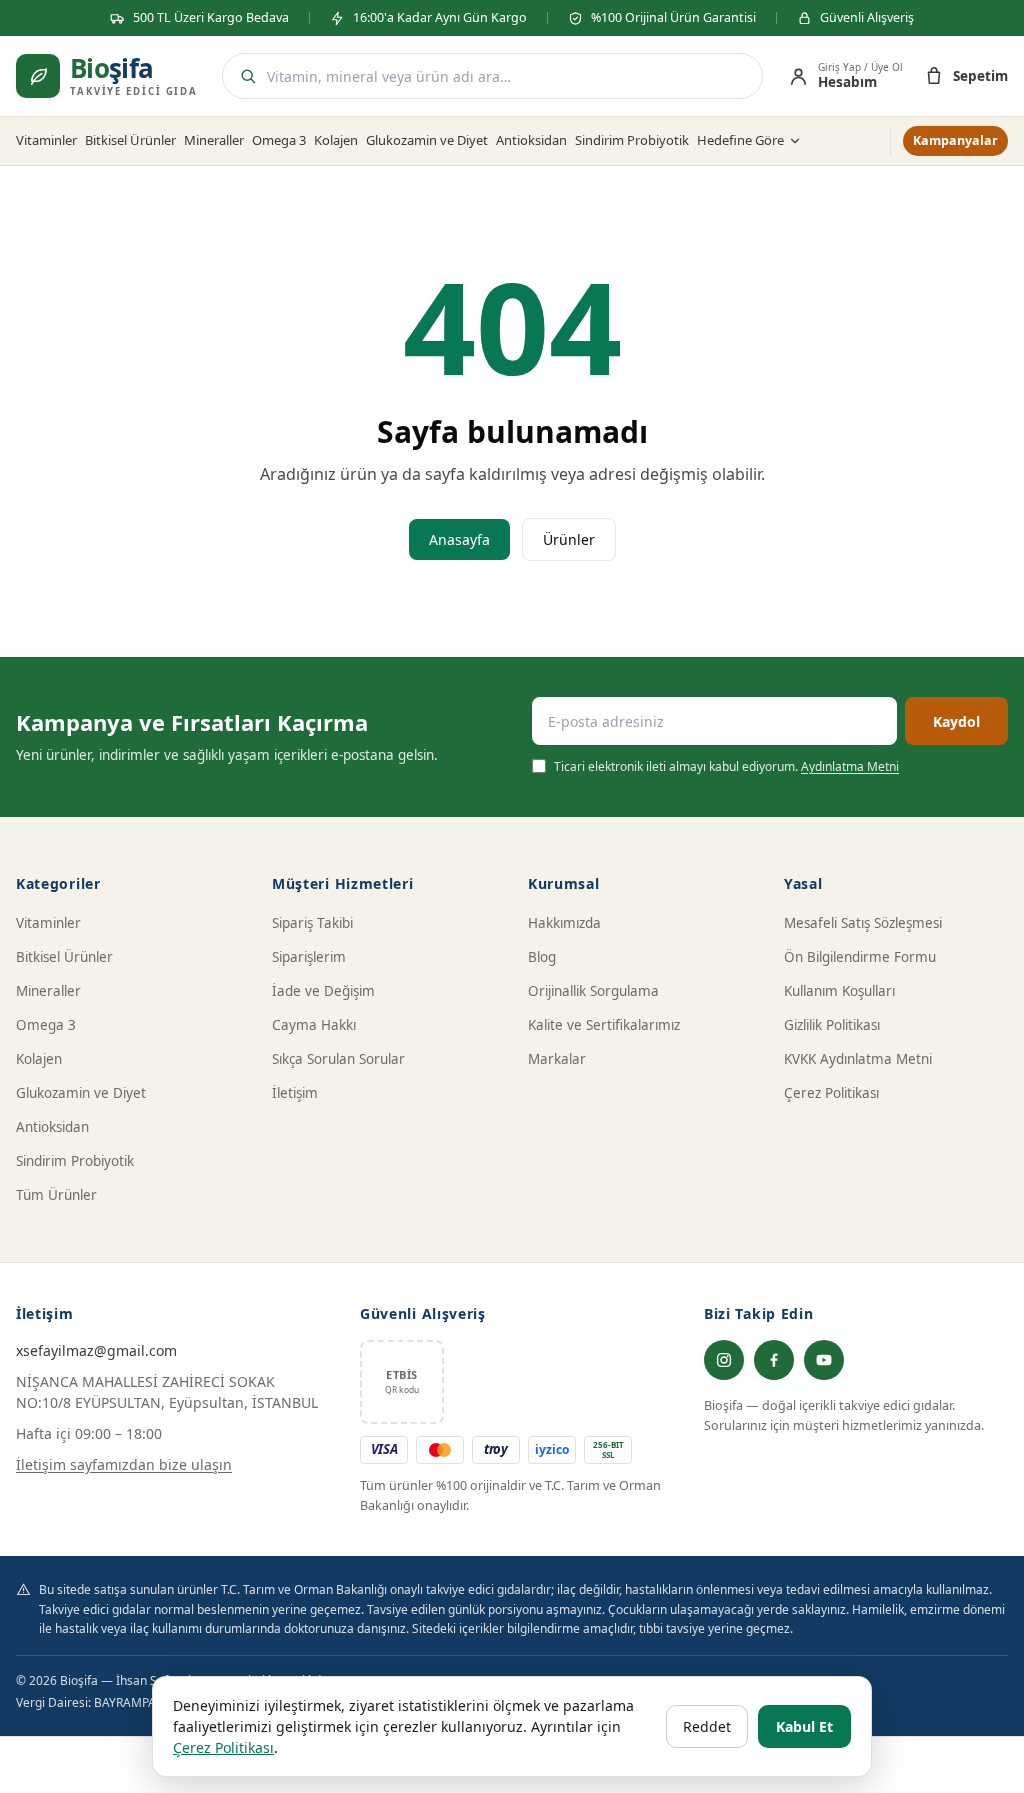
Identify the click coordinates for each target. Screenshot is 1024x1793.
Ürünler (569, 539)
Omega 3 (279, 140)
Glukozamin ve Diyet (427, 140)
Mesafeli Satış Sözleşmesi (863, 923)
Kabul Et (804, 1726)
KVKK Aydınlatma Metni (858, 1059)
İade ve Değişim (323, 991)
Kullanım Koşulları (839, 991)
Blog (542, 957)
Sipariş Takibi (312, 923)
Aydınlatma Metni (850, 766)
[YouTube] (824, 1360)
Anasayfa (459, 539)
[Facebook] (774, 1360)
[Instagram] (724, 1360)
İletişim (295, 1093)
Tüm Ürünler (56, 1195)
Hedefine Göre (740, 140)
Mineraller (214, 140)
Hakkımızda (564, 923)
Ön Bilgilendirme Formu (860, 957)
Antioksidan (531, 140)
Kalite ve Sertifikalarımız (604, 1025)
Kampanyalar (955, 140)
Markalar (557, 1059)
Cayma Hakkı (314, 1025)
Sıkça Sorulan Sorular (338, 1059)
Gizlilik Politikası (832, 1025)
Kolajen (336, 140)
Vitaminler (46, 140)
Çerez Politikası (831, 1093)
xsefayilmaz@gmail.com (96, 1350)
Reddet (707, 1726)
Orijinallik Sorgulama (593, 991)
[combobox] (508, 76)
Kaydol (956, 721)
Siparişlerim (309, 957)
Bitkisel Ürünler (130, 140)
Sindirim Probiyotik (632, 140)
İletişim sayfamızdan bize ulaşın (124, 1464)
